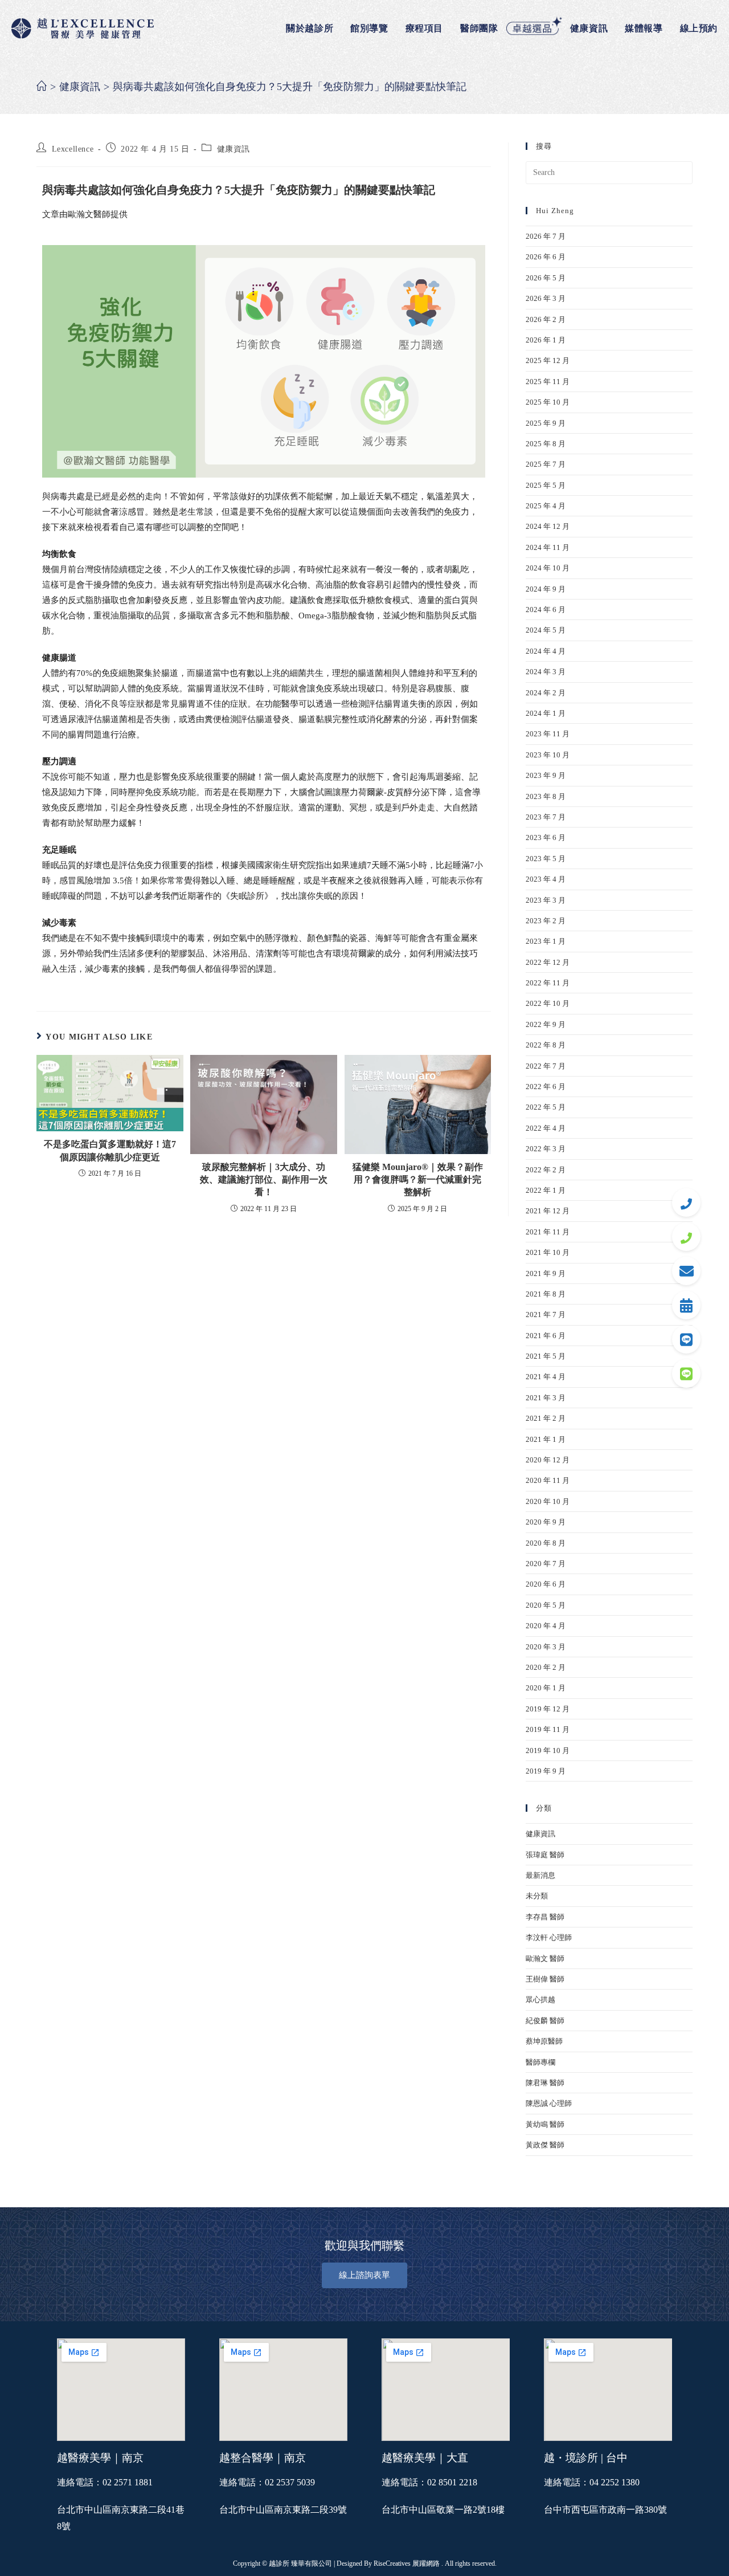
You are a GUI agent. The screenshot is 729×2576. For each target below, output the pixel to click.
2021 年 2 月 (546, 1418)
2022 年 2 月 (546, 1170)
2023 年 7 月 (546, 817)
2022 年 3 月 (546, 1149)
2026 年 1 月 (546, 340)
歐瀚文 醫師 (545, 1959)
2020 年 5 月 (546, 1605)
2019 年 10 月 (548, 1750)
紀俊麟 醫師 (545, 2021)
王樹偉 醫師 (545, 1979)
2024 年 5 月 (546, 630)
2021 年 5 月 (546, 1356)
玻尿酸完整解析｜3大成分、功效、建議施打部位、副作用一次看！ (264, 1180)
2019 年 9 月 (546, 1771)
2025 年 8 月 (546, 444)
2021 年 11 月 (548, 1232)
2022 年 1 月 (546, 1190)
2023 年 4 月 (546, 879)
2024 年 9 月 (546, 589)
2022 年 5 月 (546, 1107)
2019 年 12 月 (548, 1709)
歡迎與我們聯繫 (364, 2245)
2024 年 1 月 (546, 713)
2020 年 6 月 (546, 1584)
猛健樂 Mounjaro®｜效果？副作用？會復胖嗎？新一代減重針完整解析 (418, 1180)
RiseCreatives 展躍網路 (407, 2563)
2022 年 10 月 (548, 1003)
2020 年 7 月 (546, 1564)
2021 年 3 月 (546, 1398)
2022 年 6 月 (546, 1087)
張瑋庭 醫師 (545, 1855)
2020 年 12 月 (548, 1460)
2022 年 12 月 (548, 962)
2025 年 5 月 (546, 485)
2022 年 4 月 (546, 1128)
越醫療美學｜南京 (100, 2458)
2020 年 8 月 (546, 1543)
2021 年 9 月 (546, 1273)
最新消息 (540, 1875)
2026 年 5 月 (546, 278)
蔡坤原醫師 (544, 2041)
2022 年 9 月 (546, 1024)
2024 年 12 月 (548, 526)
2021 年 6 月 (546, 1336)
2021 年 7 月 (546, 1315)
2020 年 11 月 (548, 1480)
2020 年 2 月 (546, 1667)
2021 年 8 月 (546, 1294)
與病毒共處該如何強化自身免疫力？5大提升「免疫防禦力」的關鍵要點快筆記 (290, 87)
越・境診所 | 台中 (586, 2458)
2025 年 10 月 (548, 402)
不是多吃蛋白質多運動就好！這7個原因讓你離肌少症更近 (110, 1150)
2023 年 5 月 (546, 859)
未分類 (537, 1896)
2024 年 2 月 (546, 693)
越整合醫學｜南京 (263, 2458)
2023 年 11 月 (548, 734)
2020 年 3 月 (546, 1647)
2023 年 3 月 (546, 900)
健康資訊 (234, 149)
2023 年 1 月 (546, 941)
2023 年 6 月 (546, 837)
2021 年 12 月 (548, 1211)
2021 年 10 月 (548, 1252)
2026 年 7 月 (546, 236)
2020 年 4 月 (546, 1626)
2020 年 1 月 (546, 1688)
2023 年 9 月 (546, 775)
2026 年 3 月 (546, 298)
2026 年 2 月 (546, 319)
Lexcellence (73, 149)
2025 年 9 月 (546, 423)
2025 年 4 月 (546, 506)
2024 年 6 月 (546, 610)
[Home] (42, 87)
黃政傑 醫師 (545, 2145)
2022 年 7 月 (546, 1066)
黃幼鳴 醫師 (545, 2124)
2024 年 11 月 (548, 547)
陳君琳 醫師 (545, 2083)
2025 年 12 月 (548, 360)
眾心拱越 (540, 2000)
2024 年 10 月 (548, 568)
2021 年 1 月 (546, 1439)
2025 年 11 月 (548, 382)
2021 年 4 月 (546, 1377)
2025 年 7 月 (546, 464)
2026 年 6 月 (546, 257)
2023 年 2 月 (546, 921)
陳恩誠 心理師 (549, 2103)
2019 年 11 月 (548, 1729)
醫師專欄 (540, 2062)
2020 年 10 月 (548, 1501)
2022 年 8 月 (546, 1045)
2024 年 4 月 (546, 651)
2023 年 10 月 (548, 755)
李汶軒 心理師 (549, 1937)
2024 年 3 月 (546, 672)
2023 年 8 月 (546, 796)
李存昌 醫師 (545, 1917)
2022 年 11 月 (548, 983)
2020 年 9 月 (546, 1522)
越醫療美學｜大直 (425, 2458)
